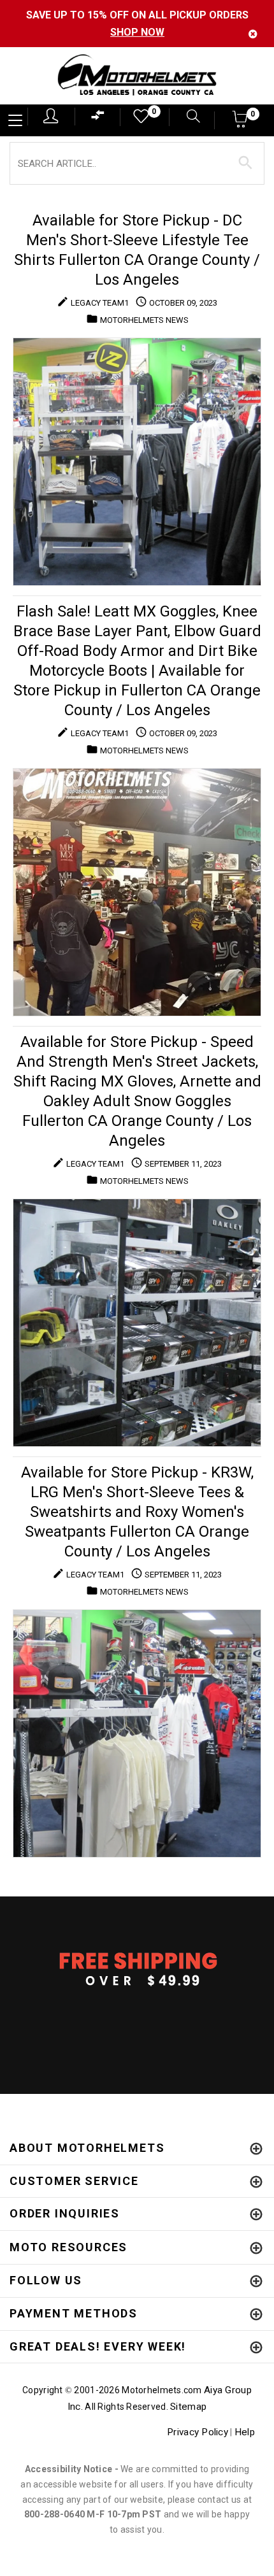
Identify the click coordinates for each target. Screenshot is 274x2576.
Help (245, 2432)
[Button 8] (246, 163)
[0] (137, 119)
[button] (241, 123)
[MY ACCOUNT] (51, 116)
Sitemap (188, 2407)
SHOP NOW (137, 32)
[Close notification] (253, 34)
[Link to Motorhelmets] (137, 76)
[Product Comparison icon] (98, 118)
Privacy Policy (198, 2432)
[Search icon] (187, 117)
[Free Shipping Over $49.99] (137, 1968)
